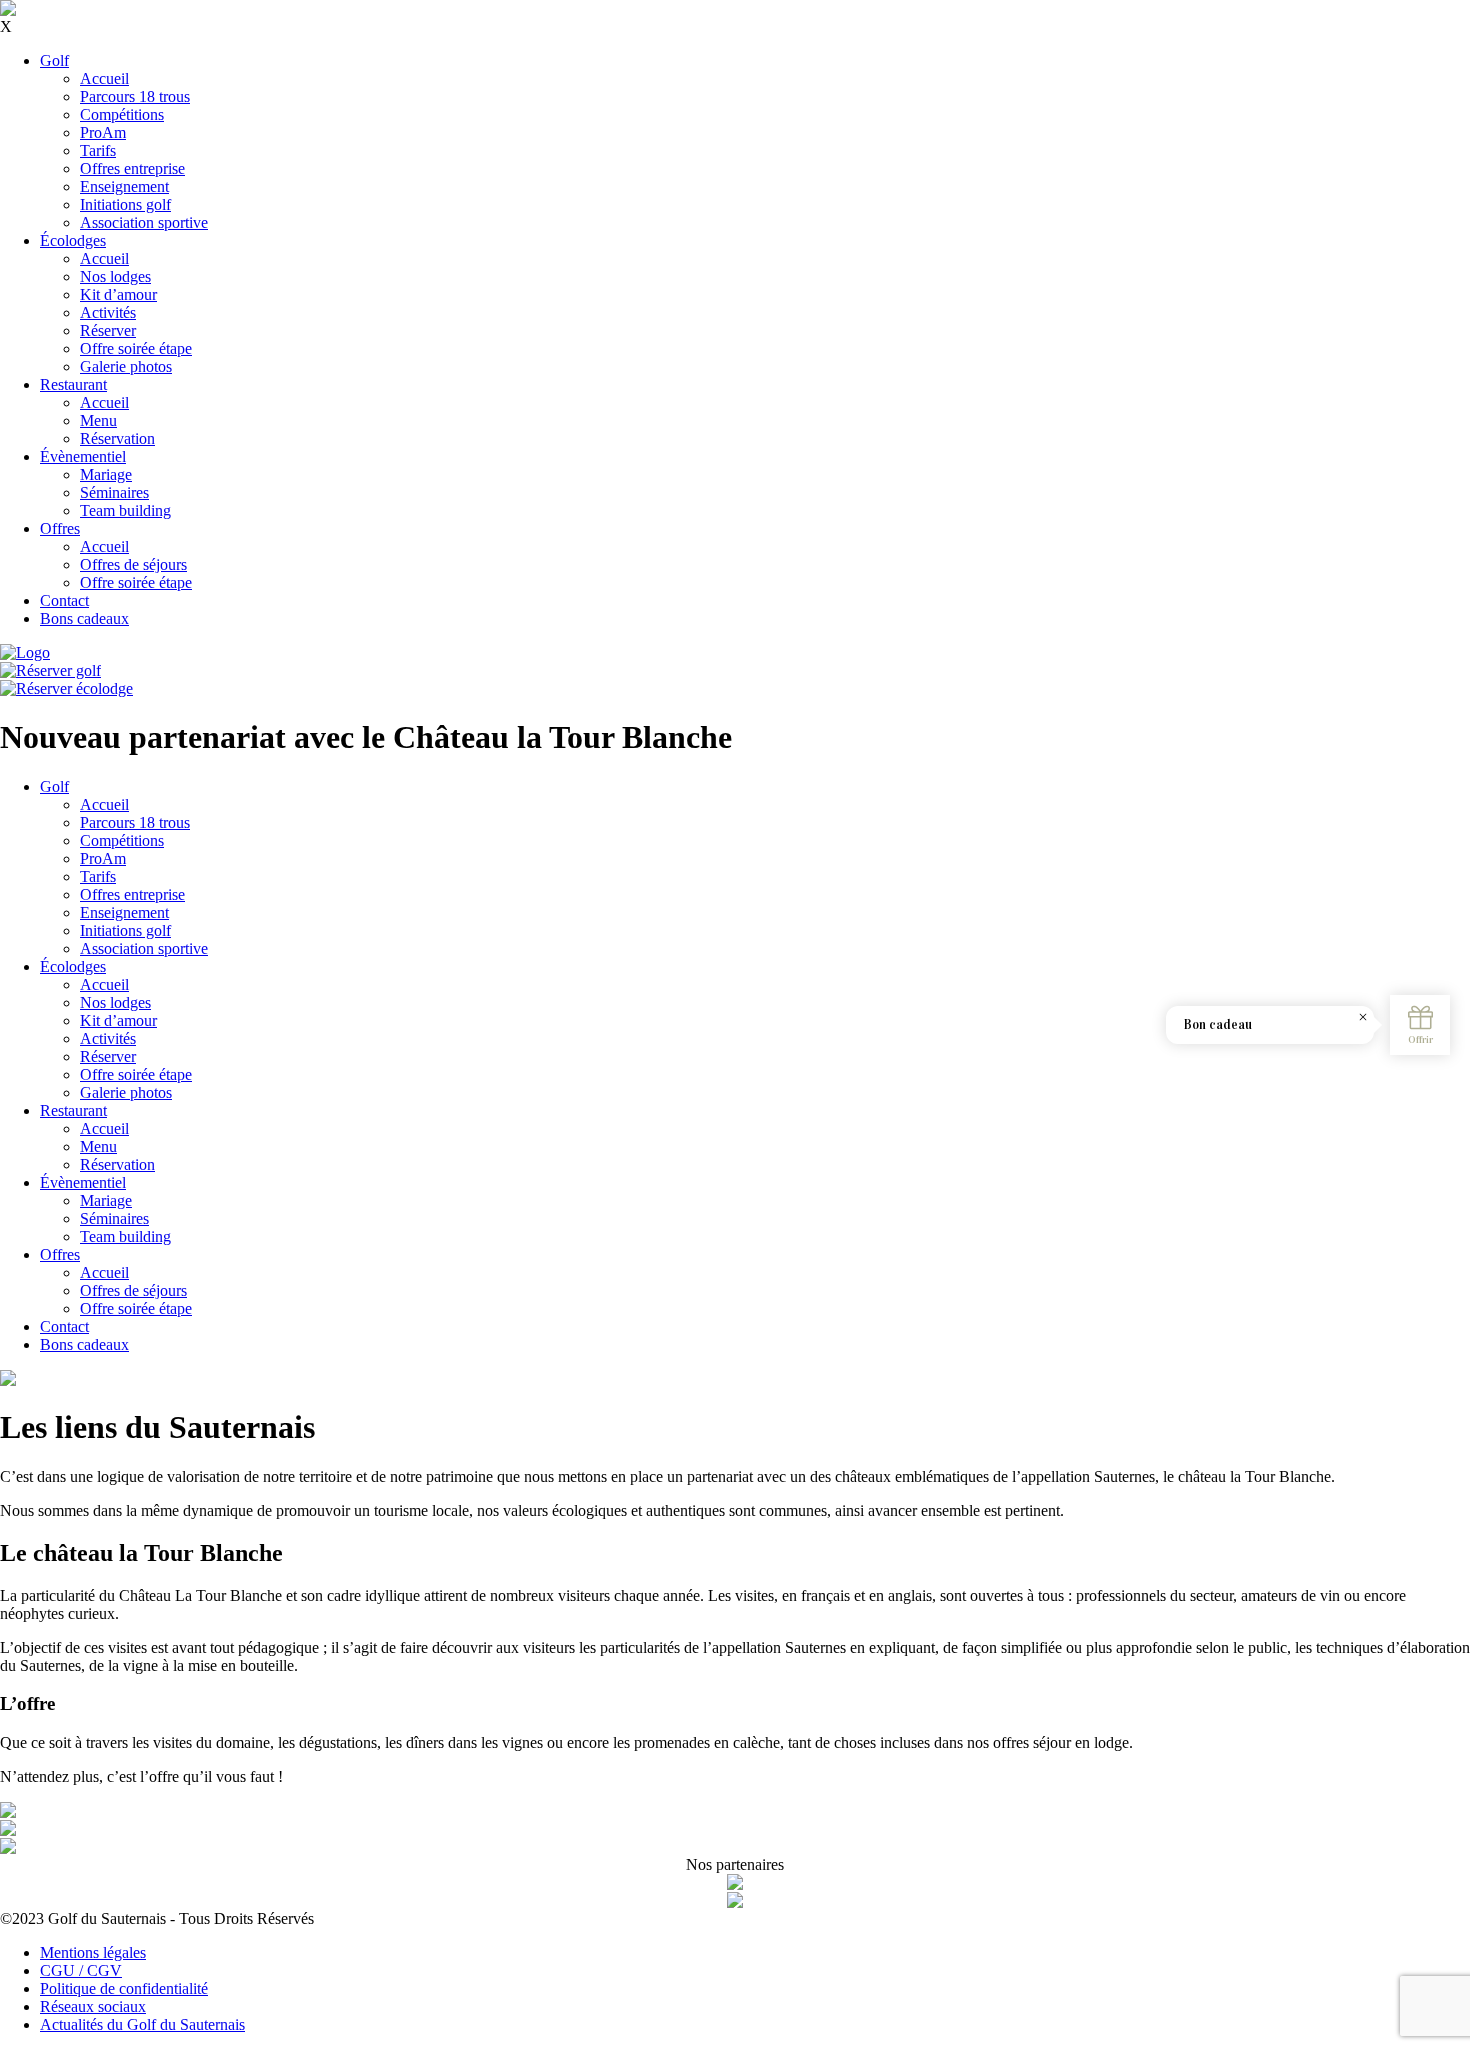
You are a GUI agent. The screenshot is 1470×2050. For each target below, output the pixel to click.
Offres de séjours (133, 564)
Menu (98, 420)
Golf (54, 60)
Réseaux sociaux (93, 2006)
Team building (125, 510)
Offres (60, 528)
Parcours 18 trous (135, 96)
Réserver (108, 330)
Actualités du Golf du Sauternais (142, 2024)
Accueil (104, 78)
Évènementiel (83, 456)
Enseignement (124, 186)
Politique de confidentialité (124, 1988)
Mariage (106, 474)
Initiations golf (125, 204)
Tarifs (98, 150)
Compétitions (122, 114)
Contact (64, 600)
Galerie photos (126, 366)
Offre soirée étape (136, 348)
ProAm (103, 132)
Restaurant (73, 384)
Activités (108, 312)
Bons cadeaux (84, 618)
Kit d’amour (118, 294)
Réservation (117, 438)
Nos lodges (115, 276)
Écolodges (73, 240)
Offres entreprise (132, 168)
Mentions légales (93, 1952)
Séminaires (114, 492)
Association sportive (144, 222)
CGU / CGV (81, 1970)
